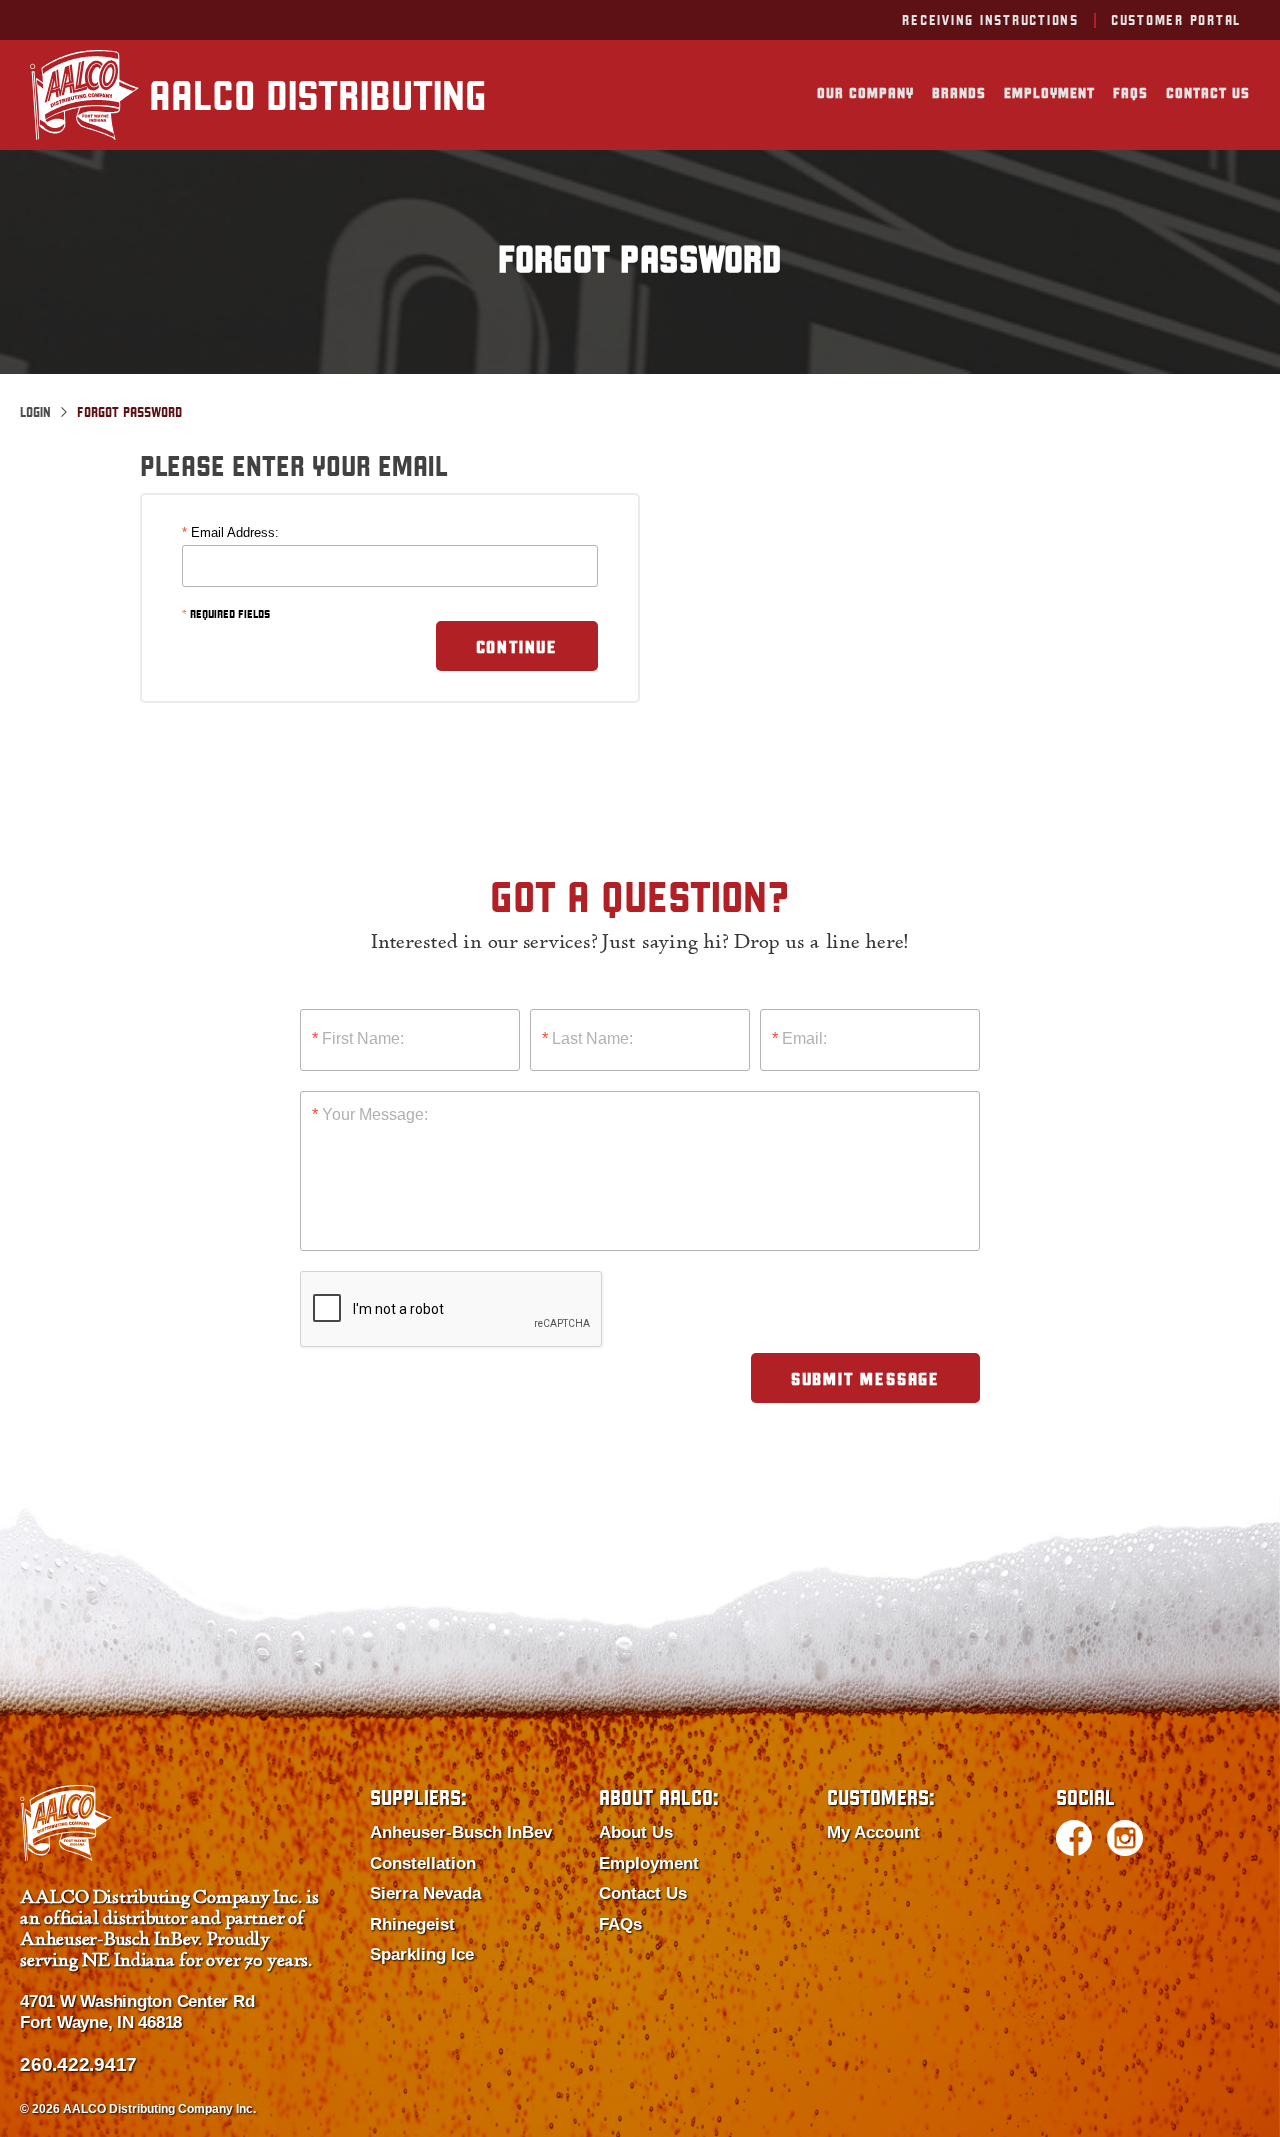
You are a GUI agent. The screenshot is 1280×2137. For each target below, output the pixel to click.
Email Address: (230, 532)
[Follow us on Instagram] (1125, 1838)
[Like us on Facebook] (1074, 1838)
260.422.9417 (78, 2064)
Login (35, 412)
